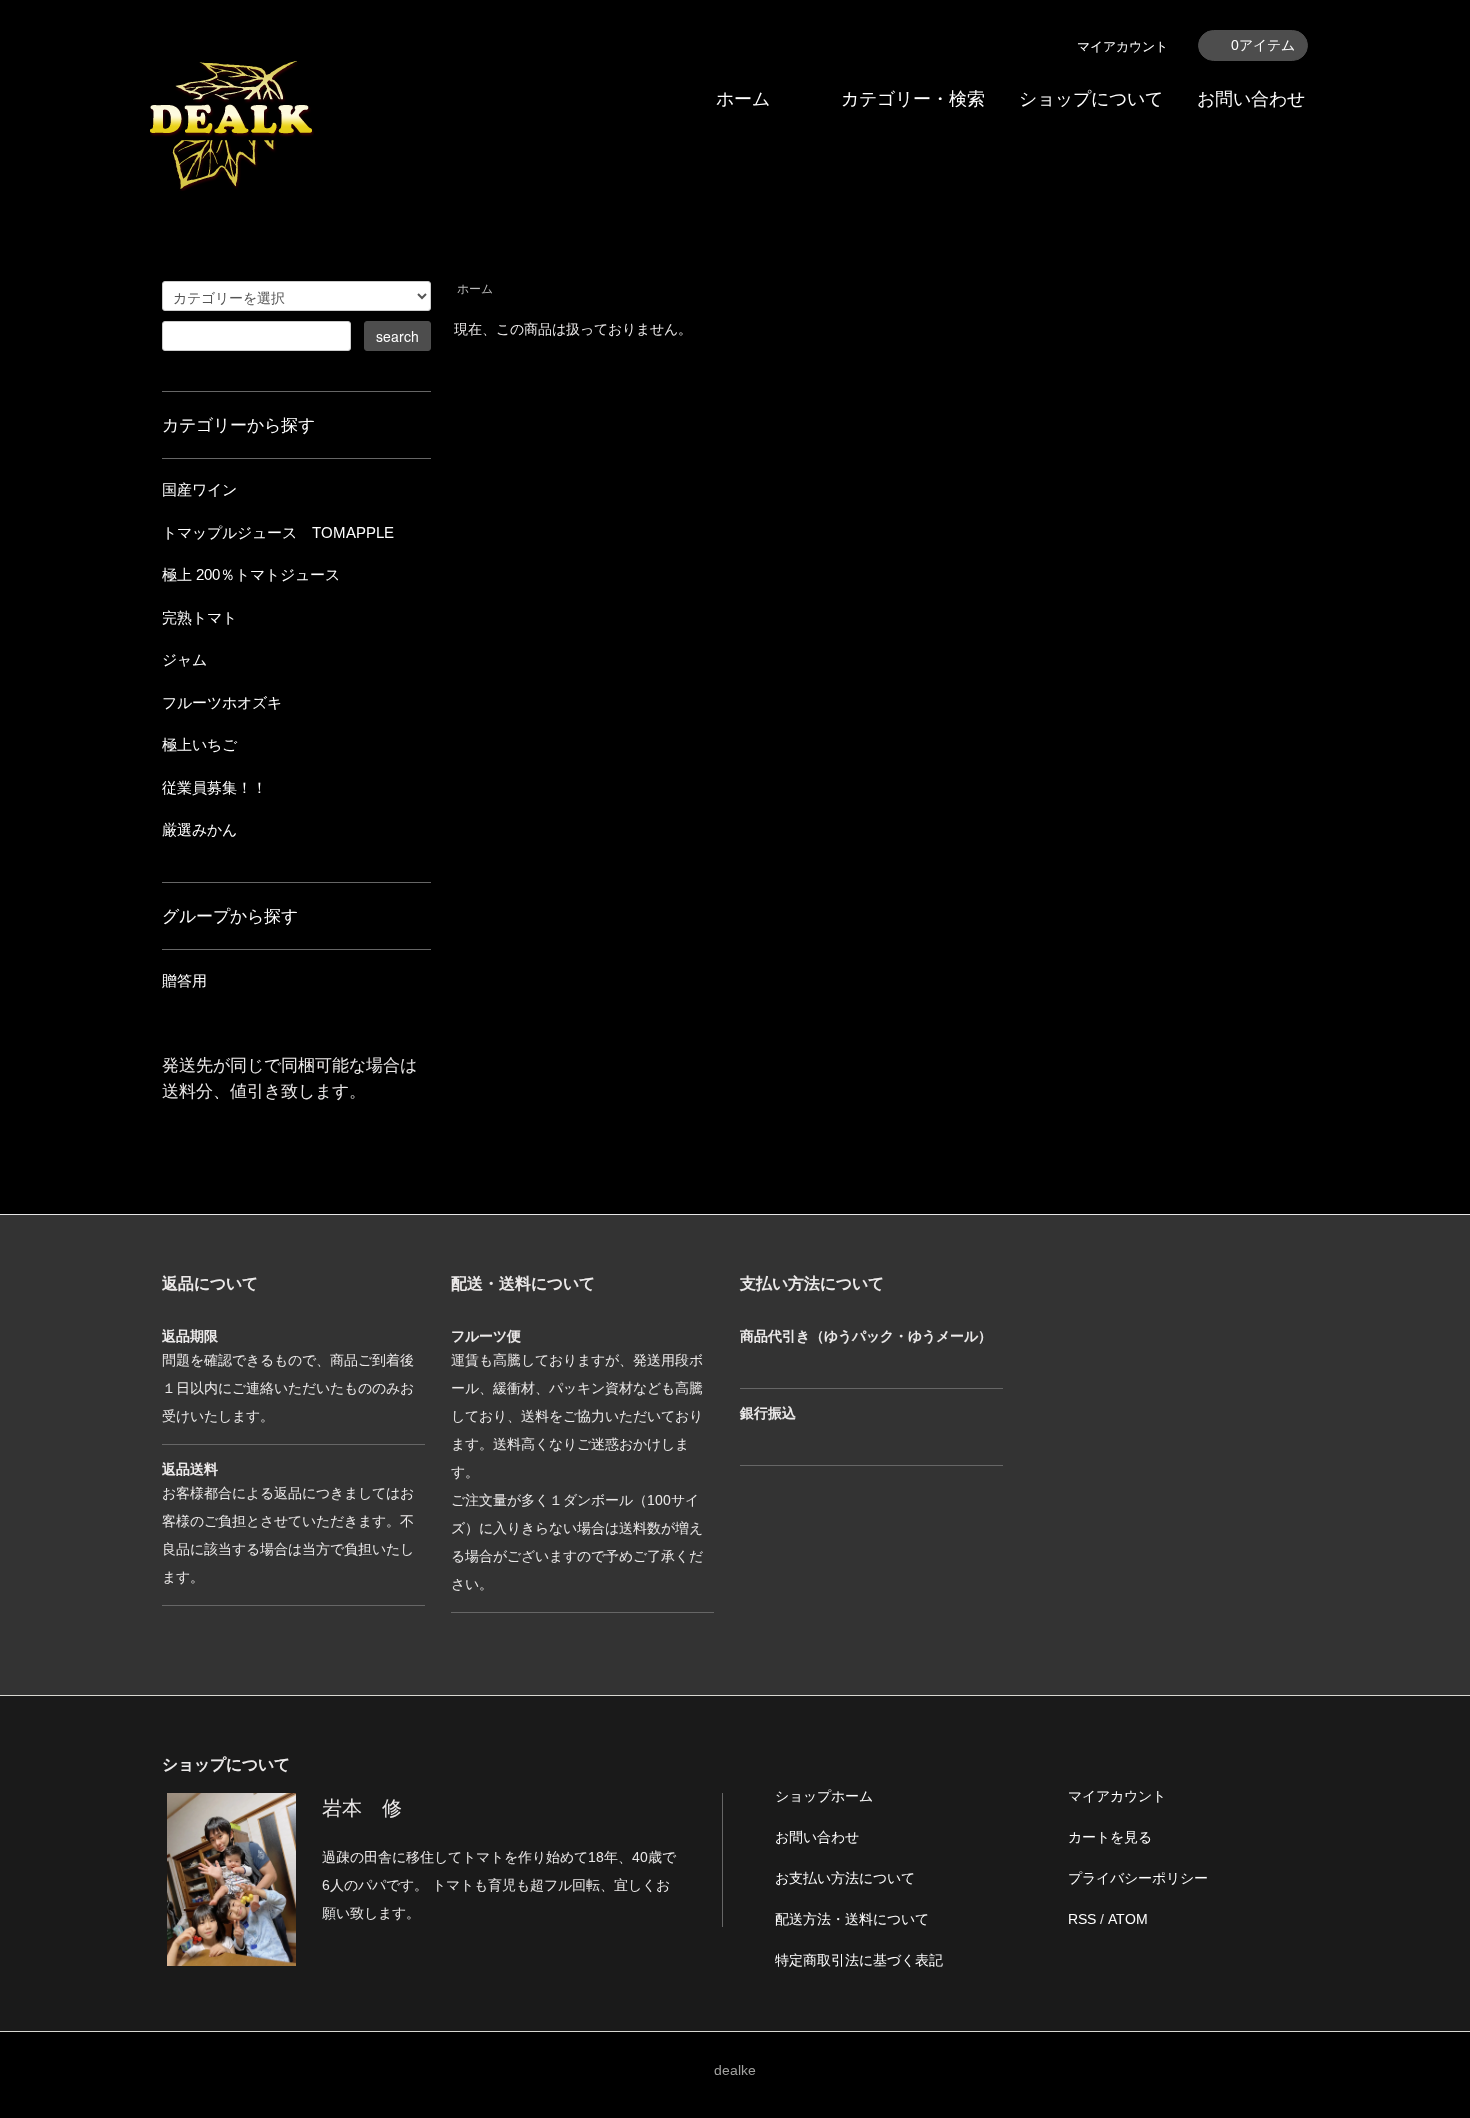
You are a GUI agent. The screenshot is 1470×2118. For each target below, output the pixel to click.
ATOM (1128, 1919)
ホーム (743, 99)
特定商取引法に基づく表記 (859, 1960)
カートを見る (1110, 1837)
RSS (1082, 1919)
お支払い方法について (845, 1878)
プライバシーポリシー (1138, 1878)
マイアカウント (1122, 46)
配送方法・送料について (852, 1919)
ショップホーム (824, 1796)
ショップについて (1091, 99)
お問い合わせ (1251, 99)
